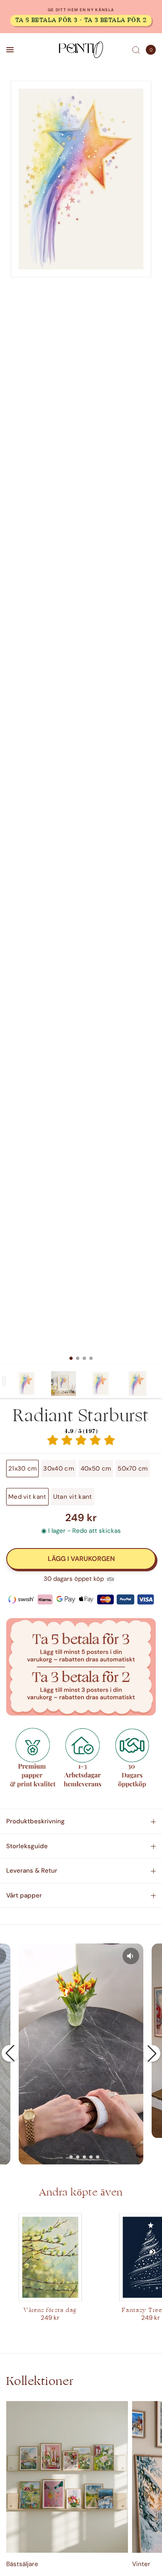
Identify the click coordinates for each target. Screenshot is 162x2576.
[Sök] (136, 50)
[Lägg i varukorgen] (81, 1559)
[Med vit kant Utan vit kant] (81, 722)
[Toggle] (4, 1381)
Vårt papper (24, 1895)
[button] (10, 2053)
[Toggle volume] (131, 1956)
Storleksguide (27, 1846)
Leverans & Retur (32, 1871)
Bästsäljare (22, 2564)
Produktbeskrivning (36, 1821)
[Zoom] (81, 179)
